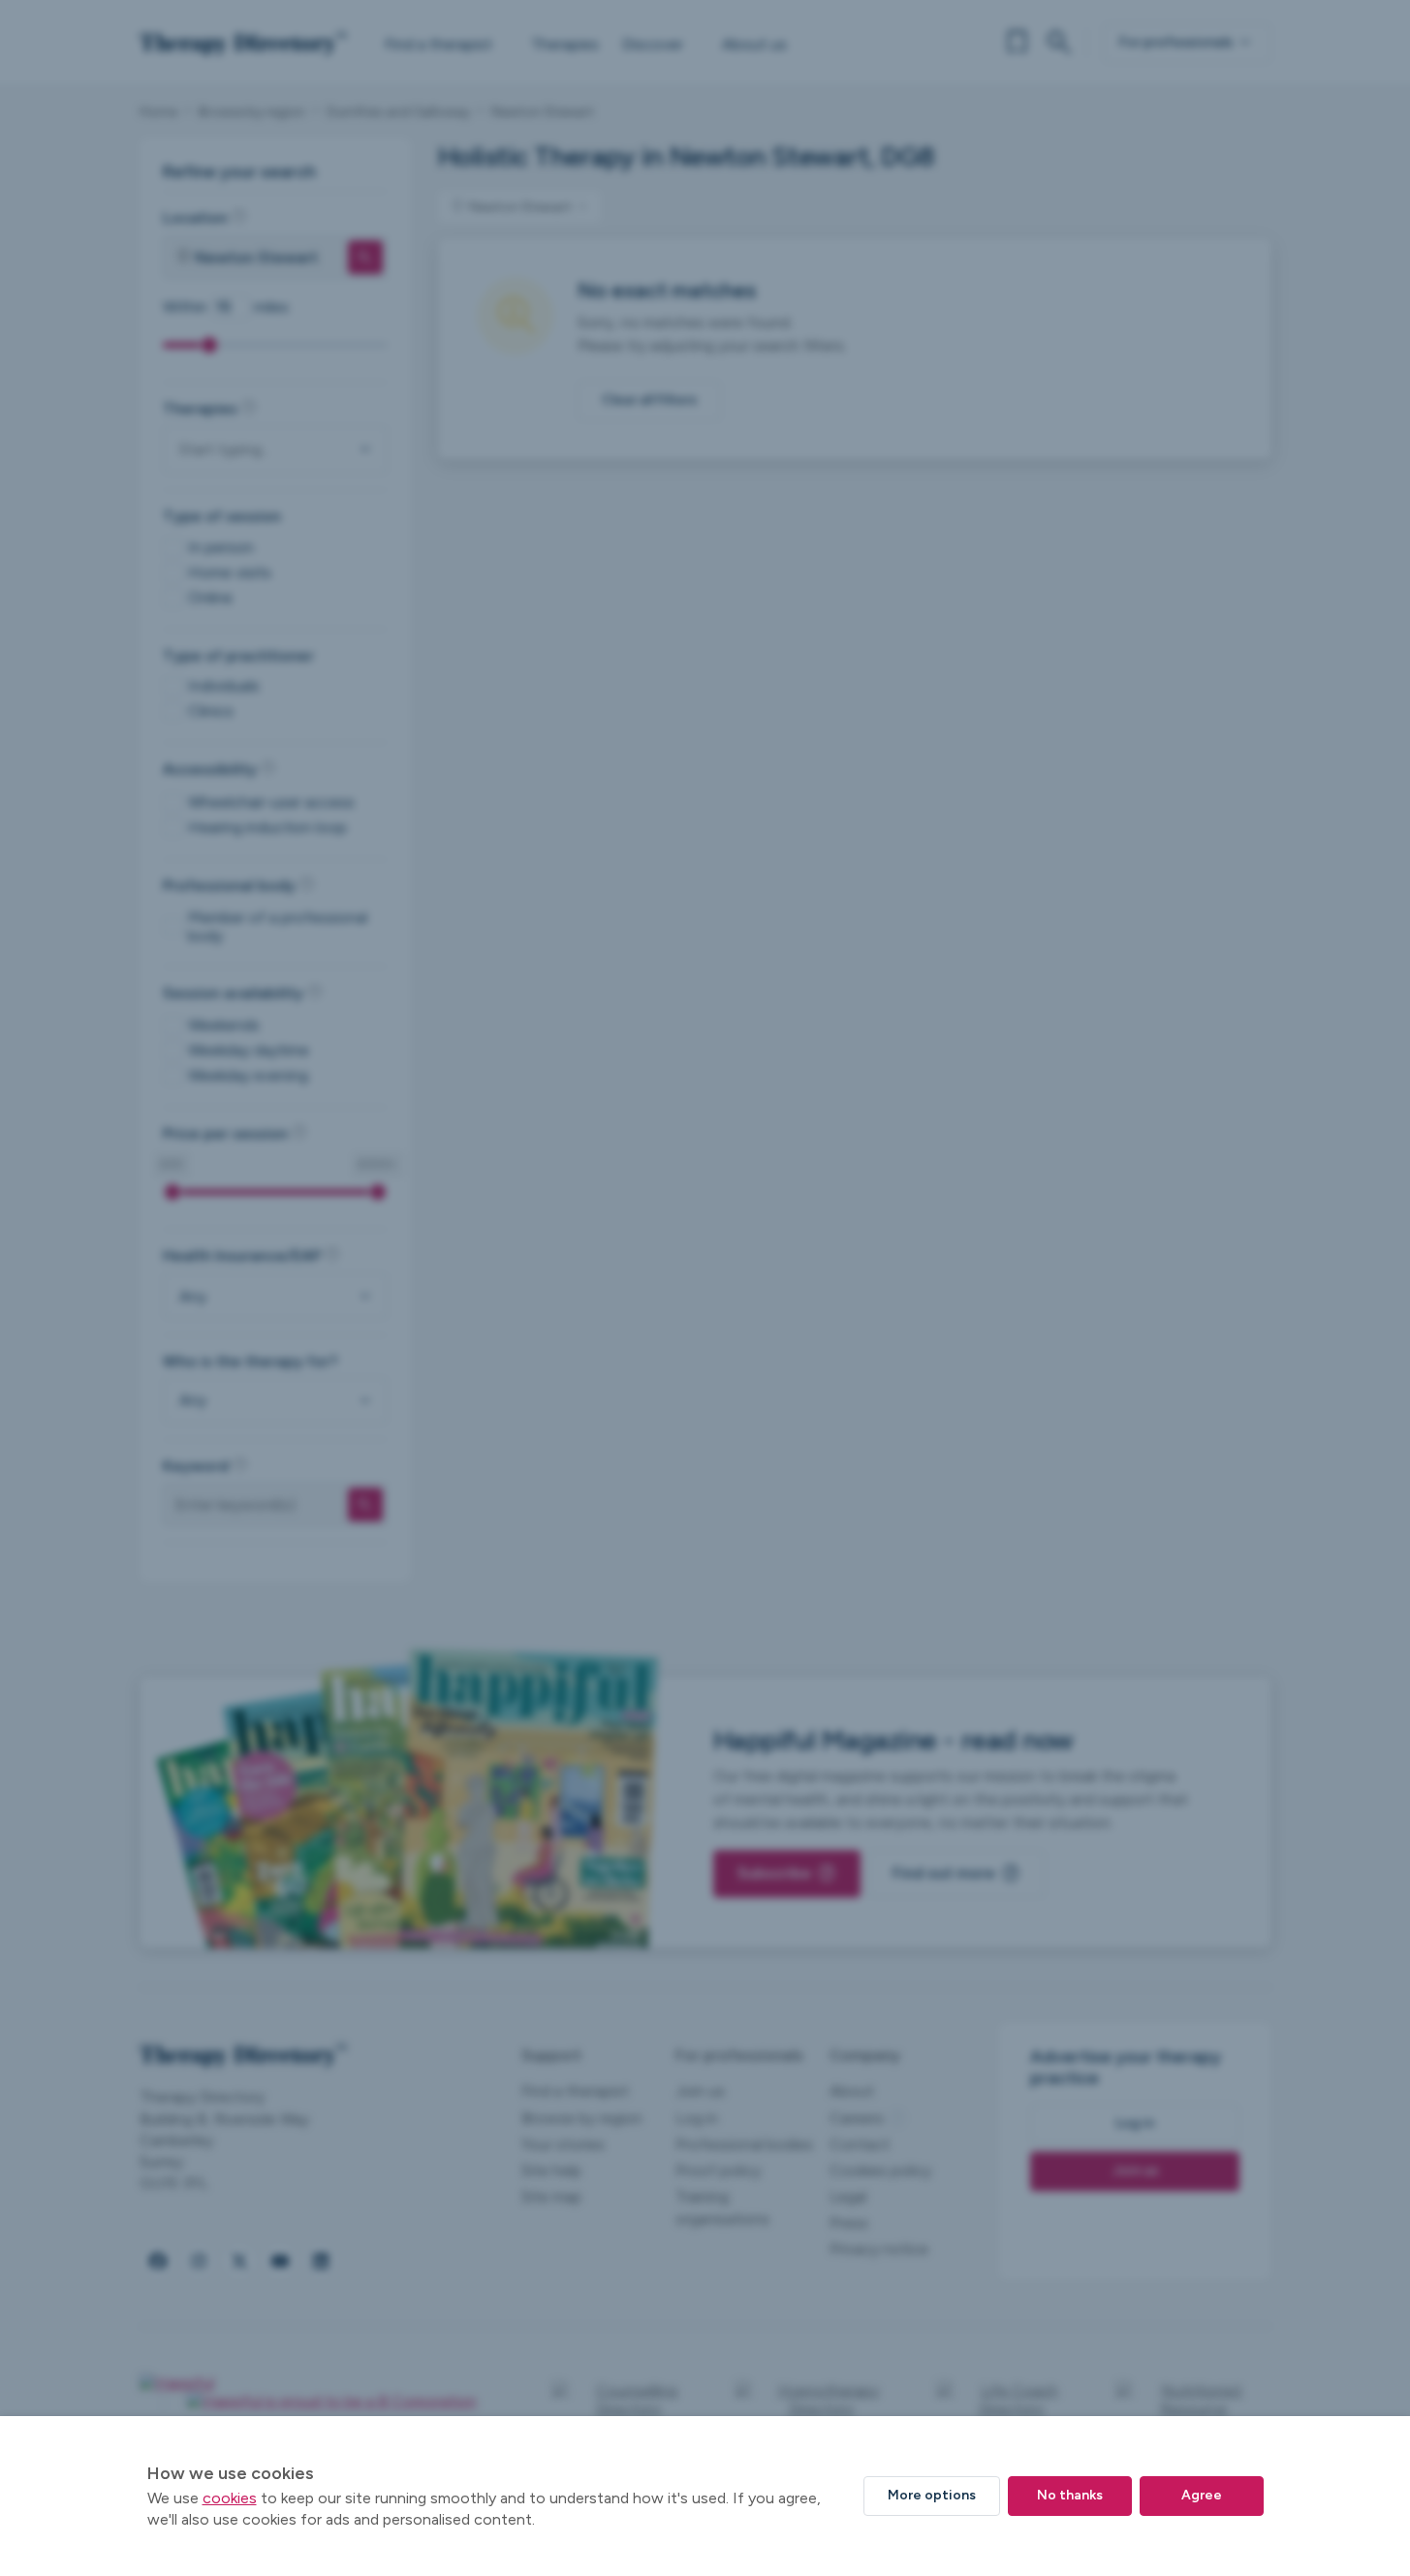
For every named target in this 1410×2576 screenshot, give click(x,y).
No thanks (1070, 2495)
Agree (1202, 2495)
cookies (230, 2498)
